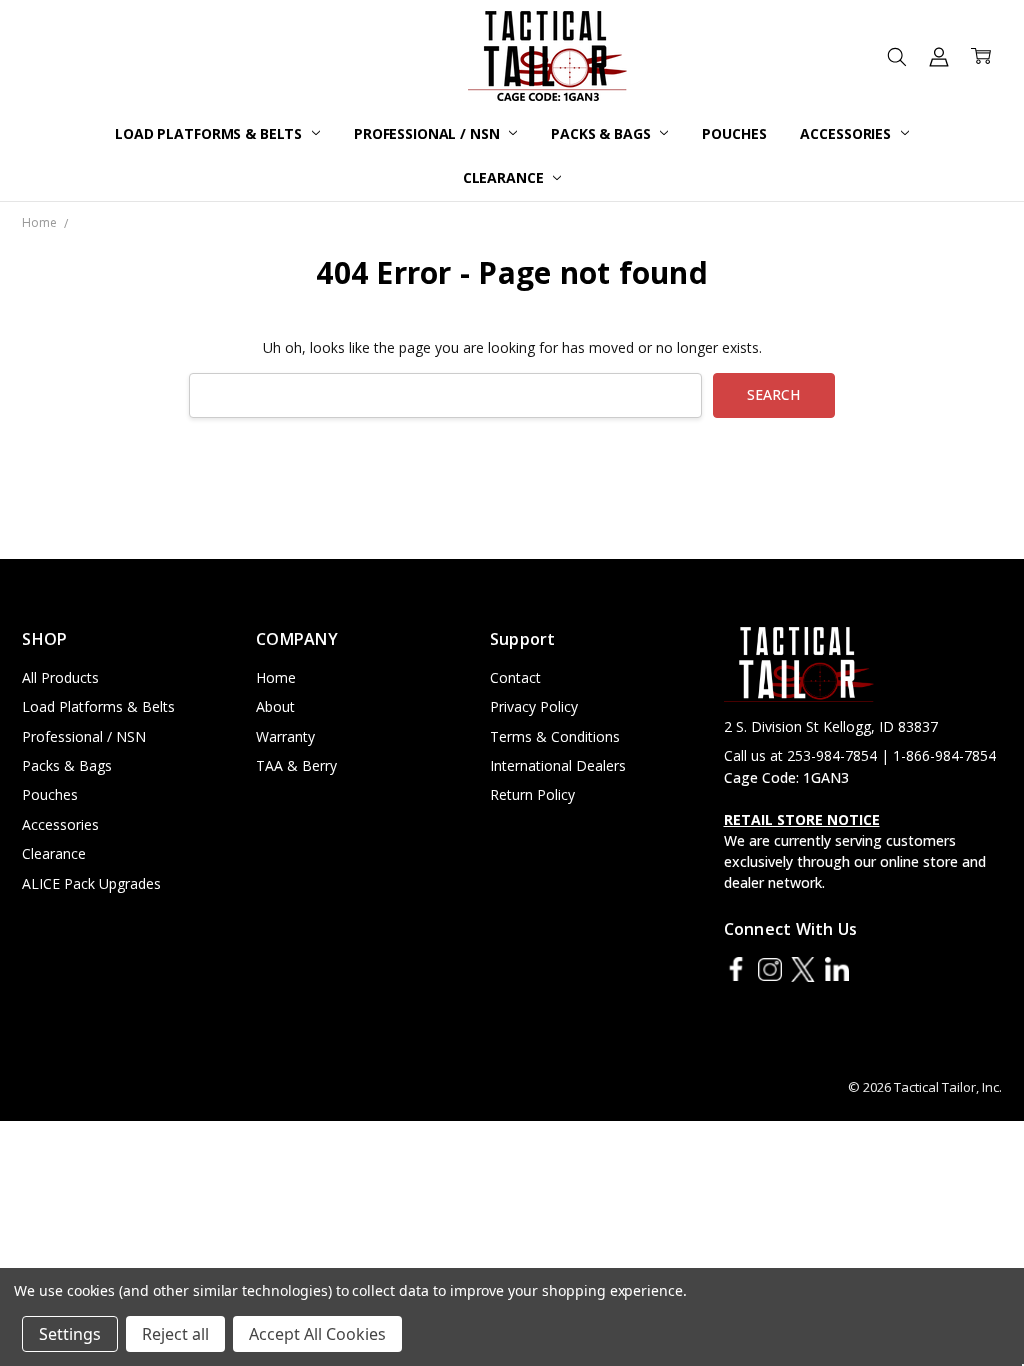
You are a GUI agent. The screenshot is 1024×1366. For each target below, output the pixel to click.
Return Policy (532, 794)
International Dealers (558, 765)
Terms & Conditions (555, 736)
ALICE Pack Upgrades (91, 883)
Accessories (847, 133)
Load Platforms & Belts (210, 133)
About (275, 706)
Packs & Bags (602, 133)
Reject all (175, 1334)
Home (276, 677)
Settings (70, 1334)
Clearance (505, 177)
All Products (60, 677)
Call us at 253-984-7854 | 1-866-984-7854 (860, 755)
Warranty (285, 736)
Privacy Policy (534, 706)
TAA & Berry (296, 765)
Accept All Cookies (317, 1334)
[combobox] (445, 395)
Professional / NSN (428, 133)
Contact (515, 677)
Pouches (734, 133)
